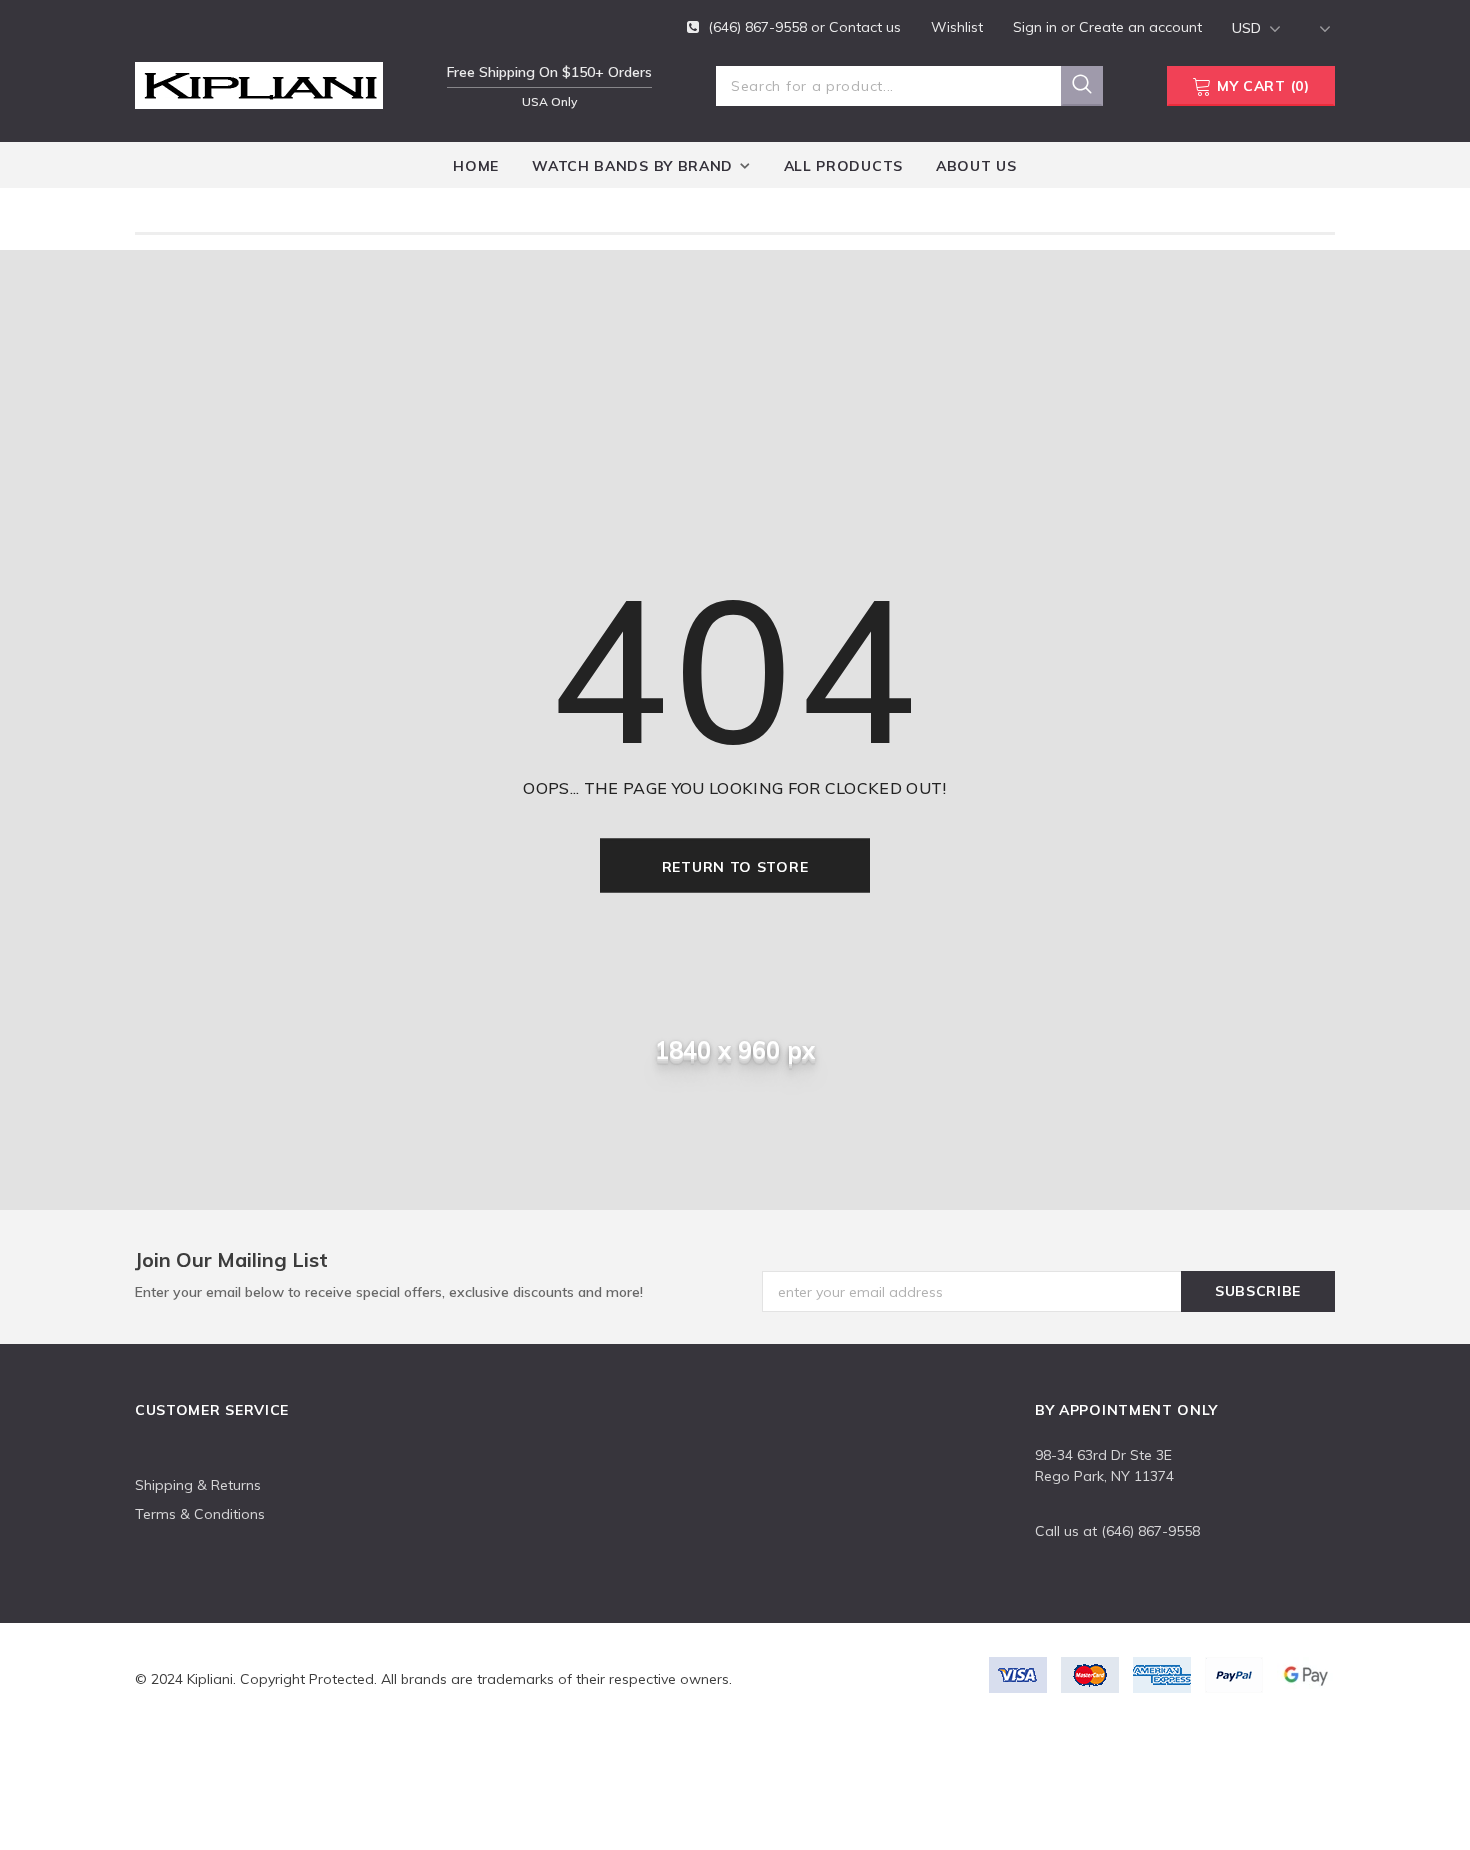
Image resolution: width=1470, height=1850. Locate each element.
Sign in (1037, 27)
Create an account (1140, 27)
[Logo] (259, 82)
